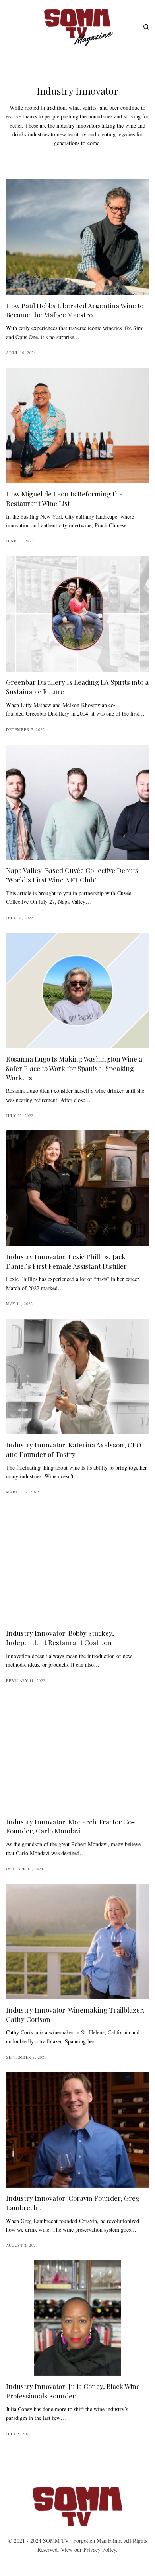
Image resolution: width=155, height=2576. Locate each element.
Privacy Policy (100, 2550)
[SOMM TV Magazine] (77, 27)
